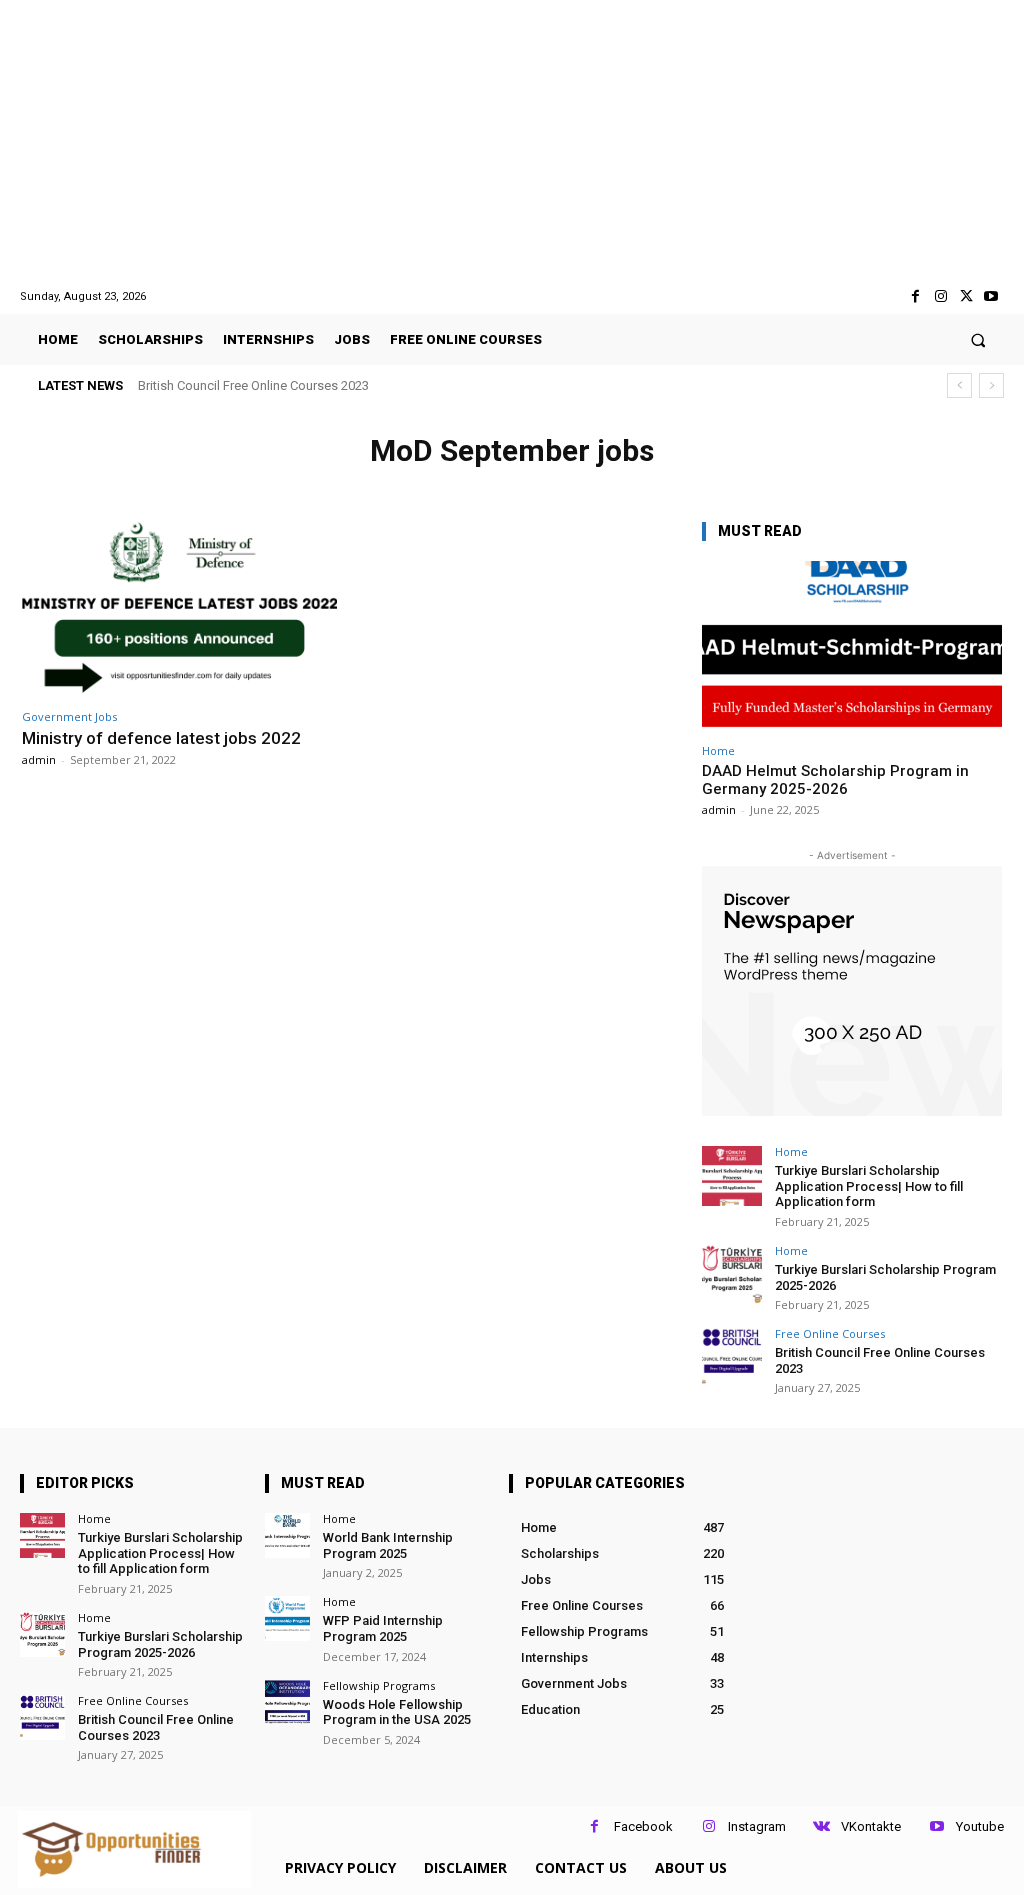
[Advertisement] (512, 144)
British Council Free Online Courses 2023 (253, 385)
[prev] (959, 385)
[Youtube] (991, 296)
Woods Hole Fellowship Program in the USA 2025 (397, 1712)
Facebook (643, 1826)
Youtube (980, 1826)
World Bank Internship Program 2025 (388, 1545)
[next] (991, 385)
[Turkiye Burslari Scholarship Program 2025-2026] (732, 1275)
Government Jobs (69, 716)
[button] (978, 339)
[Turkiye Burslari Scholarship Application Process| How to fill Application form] (732, 1176)
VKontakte (871, 1826)
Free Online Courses (830, 1333)
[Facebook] (915, 296)
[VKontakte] (821, 1826)
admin (39, 759)
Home (718, 750)
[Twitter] (966, 296)
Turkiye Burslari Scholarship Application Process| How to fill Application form (869, 1186)
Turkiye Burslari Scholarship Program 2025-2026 (160, 1644)
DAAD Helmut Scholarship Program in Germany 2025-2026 (835, 780)
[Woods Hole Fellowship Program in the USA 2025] (287, 1702)
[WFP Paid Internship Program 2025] (287, 1618)
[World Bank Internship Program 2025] (287, 1535)
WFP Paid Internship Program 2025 (383, 1628)
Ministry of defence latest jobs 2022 (161, 738)
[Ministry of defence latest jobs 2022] (179, 608)
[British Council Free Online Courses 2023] (732, 1358)
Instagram (757, 1826)
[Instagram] (940, 296)
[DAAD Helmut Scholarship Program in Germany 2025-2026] (852, 646)
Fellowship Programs (379, 1685)
